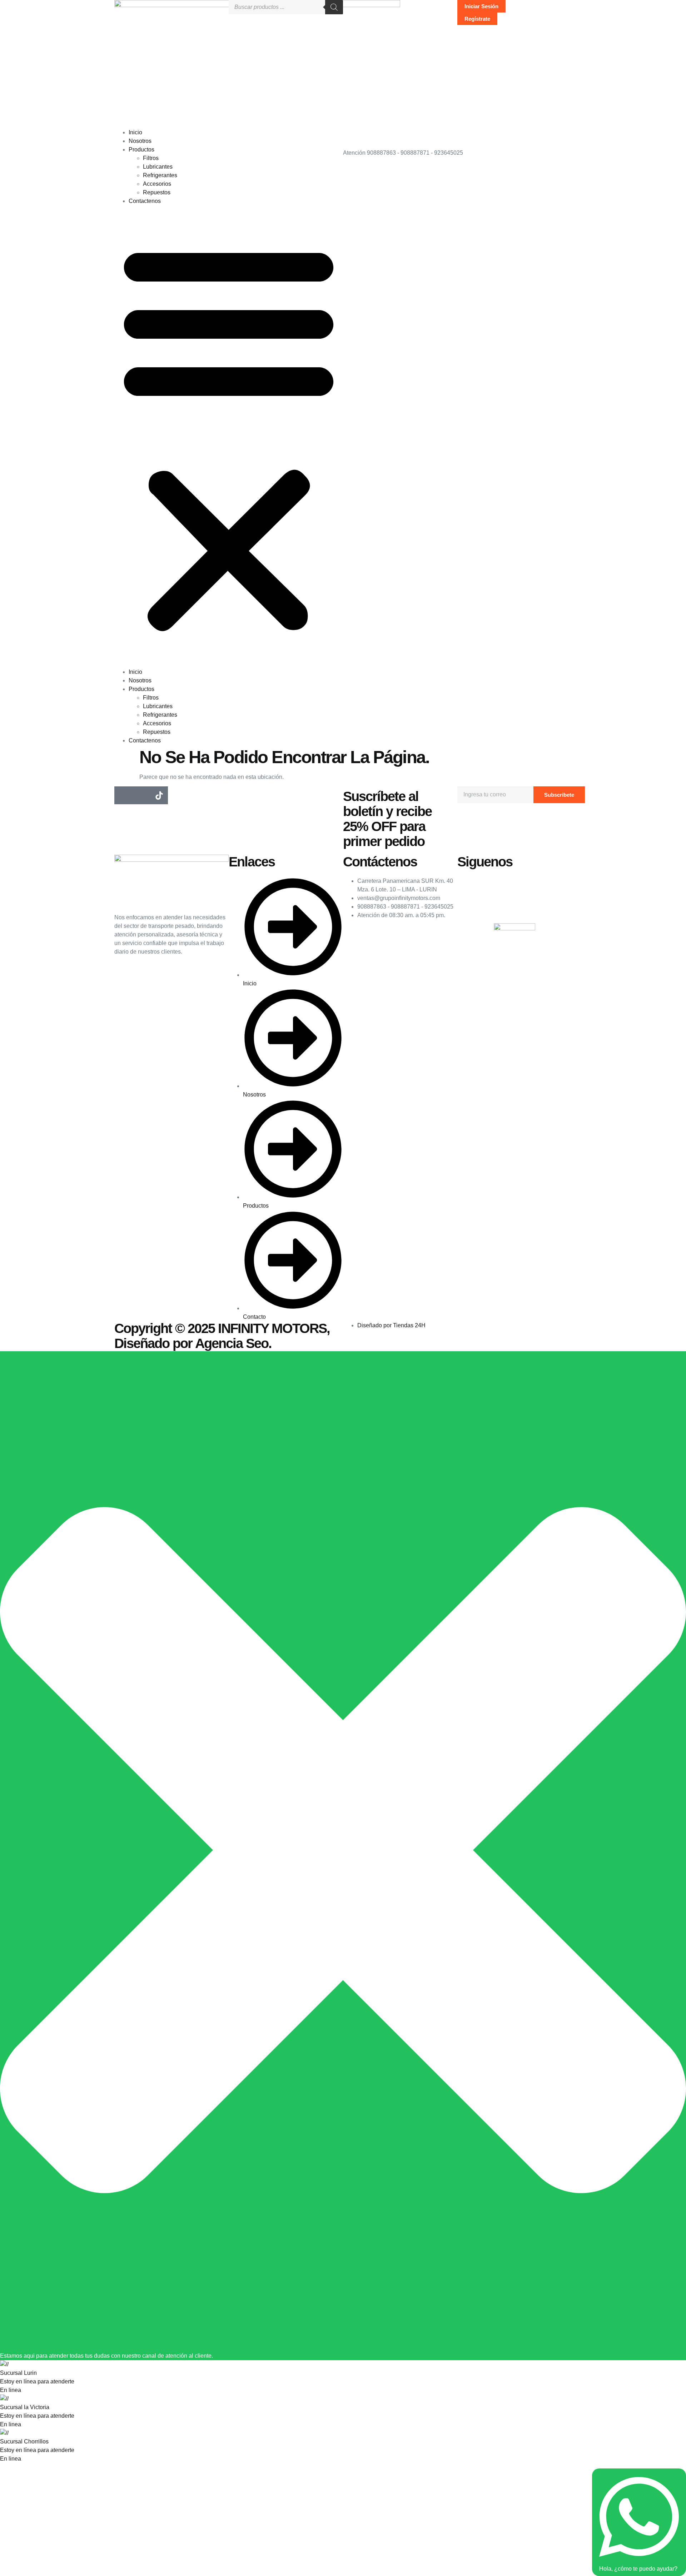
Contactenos (145, 201)
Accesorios (157, 184)
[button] (229, 437)
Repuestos (157, 192)
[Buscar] (334, 7)
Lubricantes (158, 167)
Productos (141, 150)
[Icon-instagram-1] (141, 795)
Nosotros (140, 141)
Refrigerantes (160, 175)
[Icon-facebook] (123, 795)
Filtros (151, 158)
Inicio (135, 132)
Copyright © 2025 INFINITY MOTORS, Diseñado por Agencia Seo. (222, 1336)
